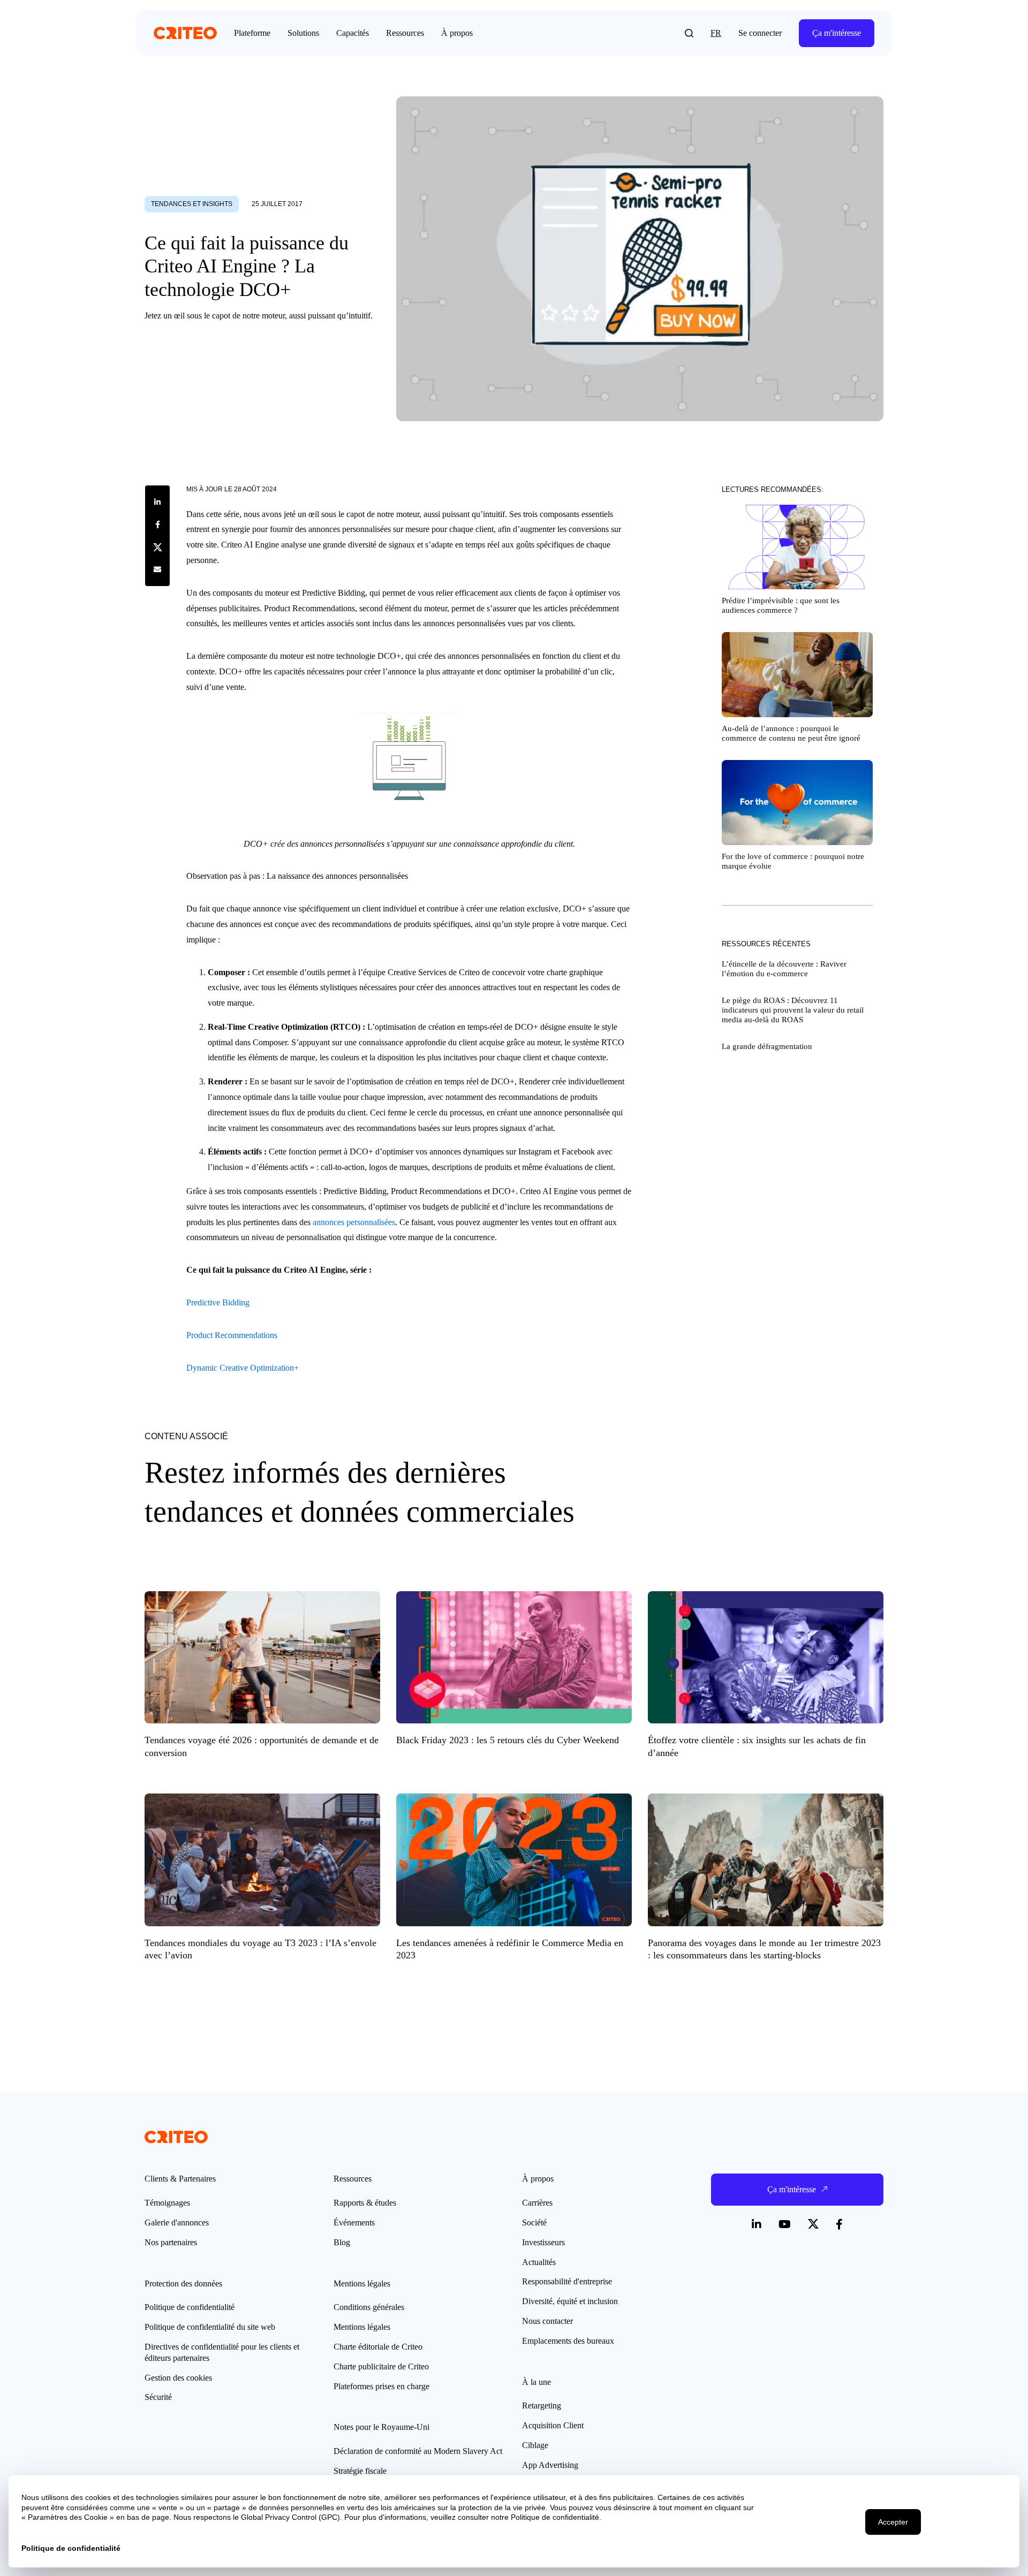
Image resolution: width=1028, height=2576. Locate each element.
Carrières (537, 2203)
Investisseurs (543, 2242)
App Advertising (550, 2465)
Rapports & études (365, 2203)
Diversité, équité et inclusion (570, 2301)
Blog (342, 2242)
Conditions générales (369, 2307)
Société (534, 2222)
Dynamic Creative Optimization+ (243, 1368)
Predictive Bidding (218, 1302)
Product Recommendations (232, 1335)
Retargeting (542, 2406)
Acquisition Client (553, 2425)
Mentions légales (362, 2327)
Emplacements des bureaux (568, 2341)
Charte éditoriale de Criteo (378, 2347)
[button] (689, 33)
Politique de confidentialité (190, 2307)
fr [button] (716, 33)
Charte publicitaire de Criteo (381, 2366)
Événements (354, 2222)
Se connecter (760, 33)
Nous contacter (547, 2321)
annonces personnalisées (354, 1222)
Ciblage (535, 2445)
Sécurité (158, 2397)
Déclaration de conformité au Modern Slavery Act (418, 2451)
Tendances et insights (192, 204)
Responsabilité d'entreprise (567, 2281)
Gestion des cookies (178, 2378)
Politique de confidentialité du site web (210, 2327)
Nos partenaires (171, 2242)
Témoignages (167, 2203)
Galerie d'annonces (177, 2222)
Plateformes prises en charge (381, 2386)
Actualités (539, 2262)
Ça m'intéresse (837, 33)
